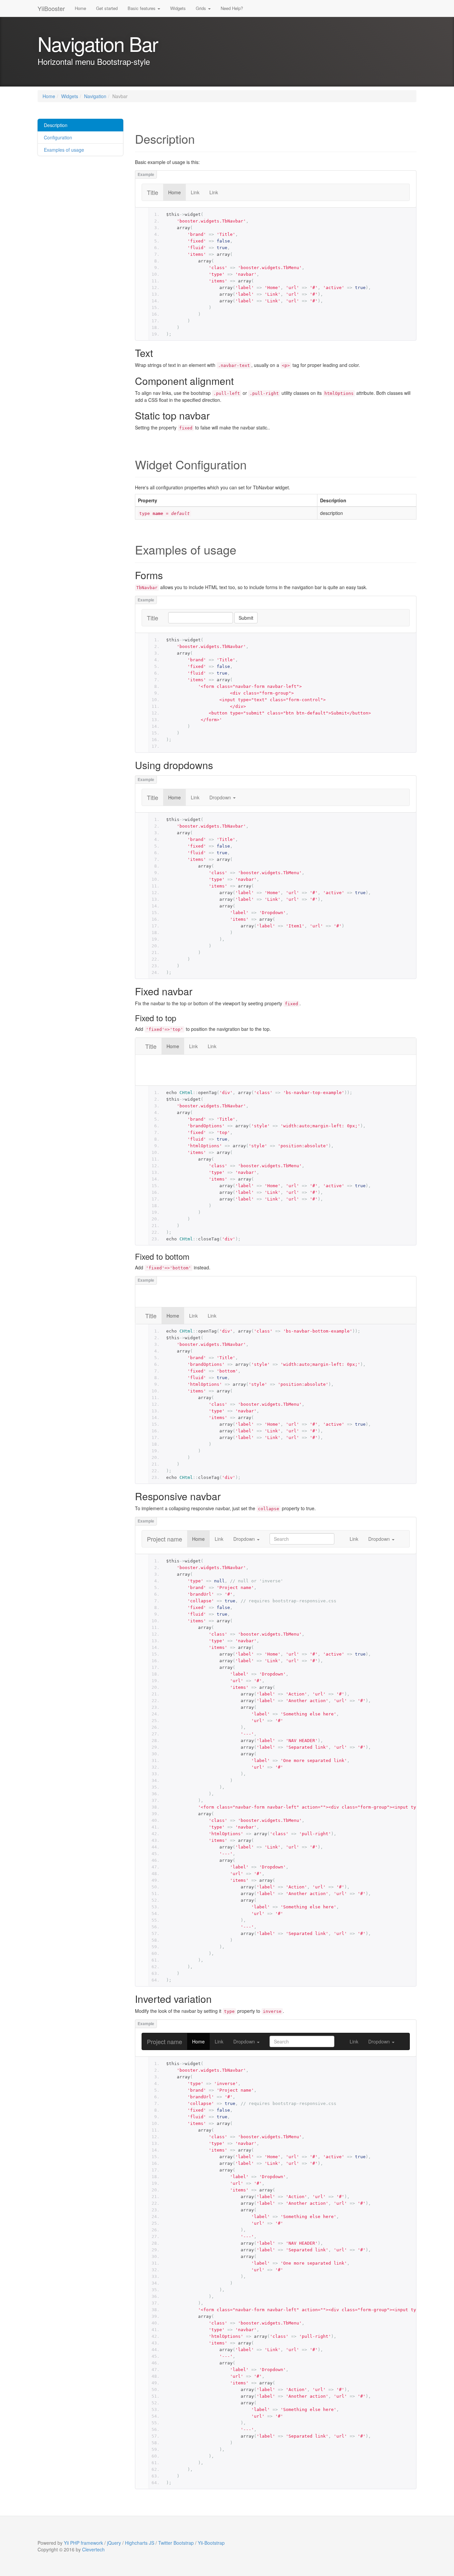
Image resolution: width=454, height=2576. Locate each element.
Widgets (178, 8)
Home (80, 8)
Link (195, 192)
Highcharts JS (140, 2543)
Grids (202, 8)
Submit (246, 618)
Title (153, 192)
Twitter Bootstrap (176, 2543)
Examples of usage (63, 150)
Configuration (57, 137)
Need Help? (232, 8)
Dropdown (221, 797)
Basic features (142, 8)
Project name (165, 1539)
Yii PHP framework (83, 2543)
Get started (107, 8)
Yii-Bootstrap (211, 2543)
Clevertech (93, 2549)
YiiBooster (51, 8)
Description (55, 125)
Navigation (95, 96)
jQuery (114, 2543)
